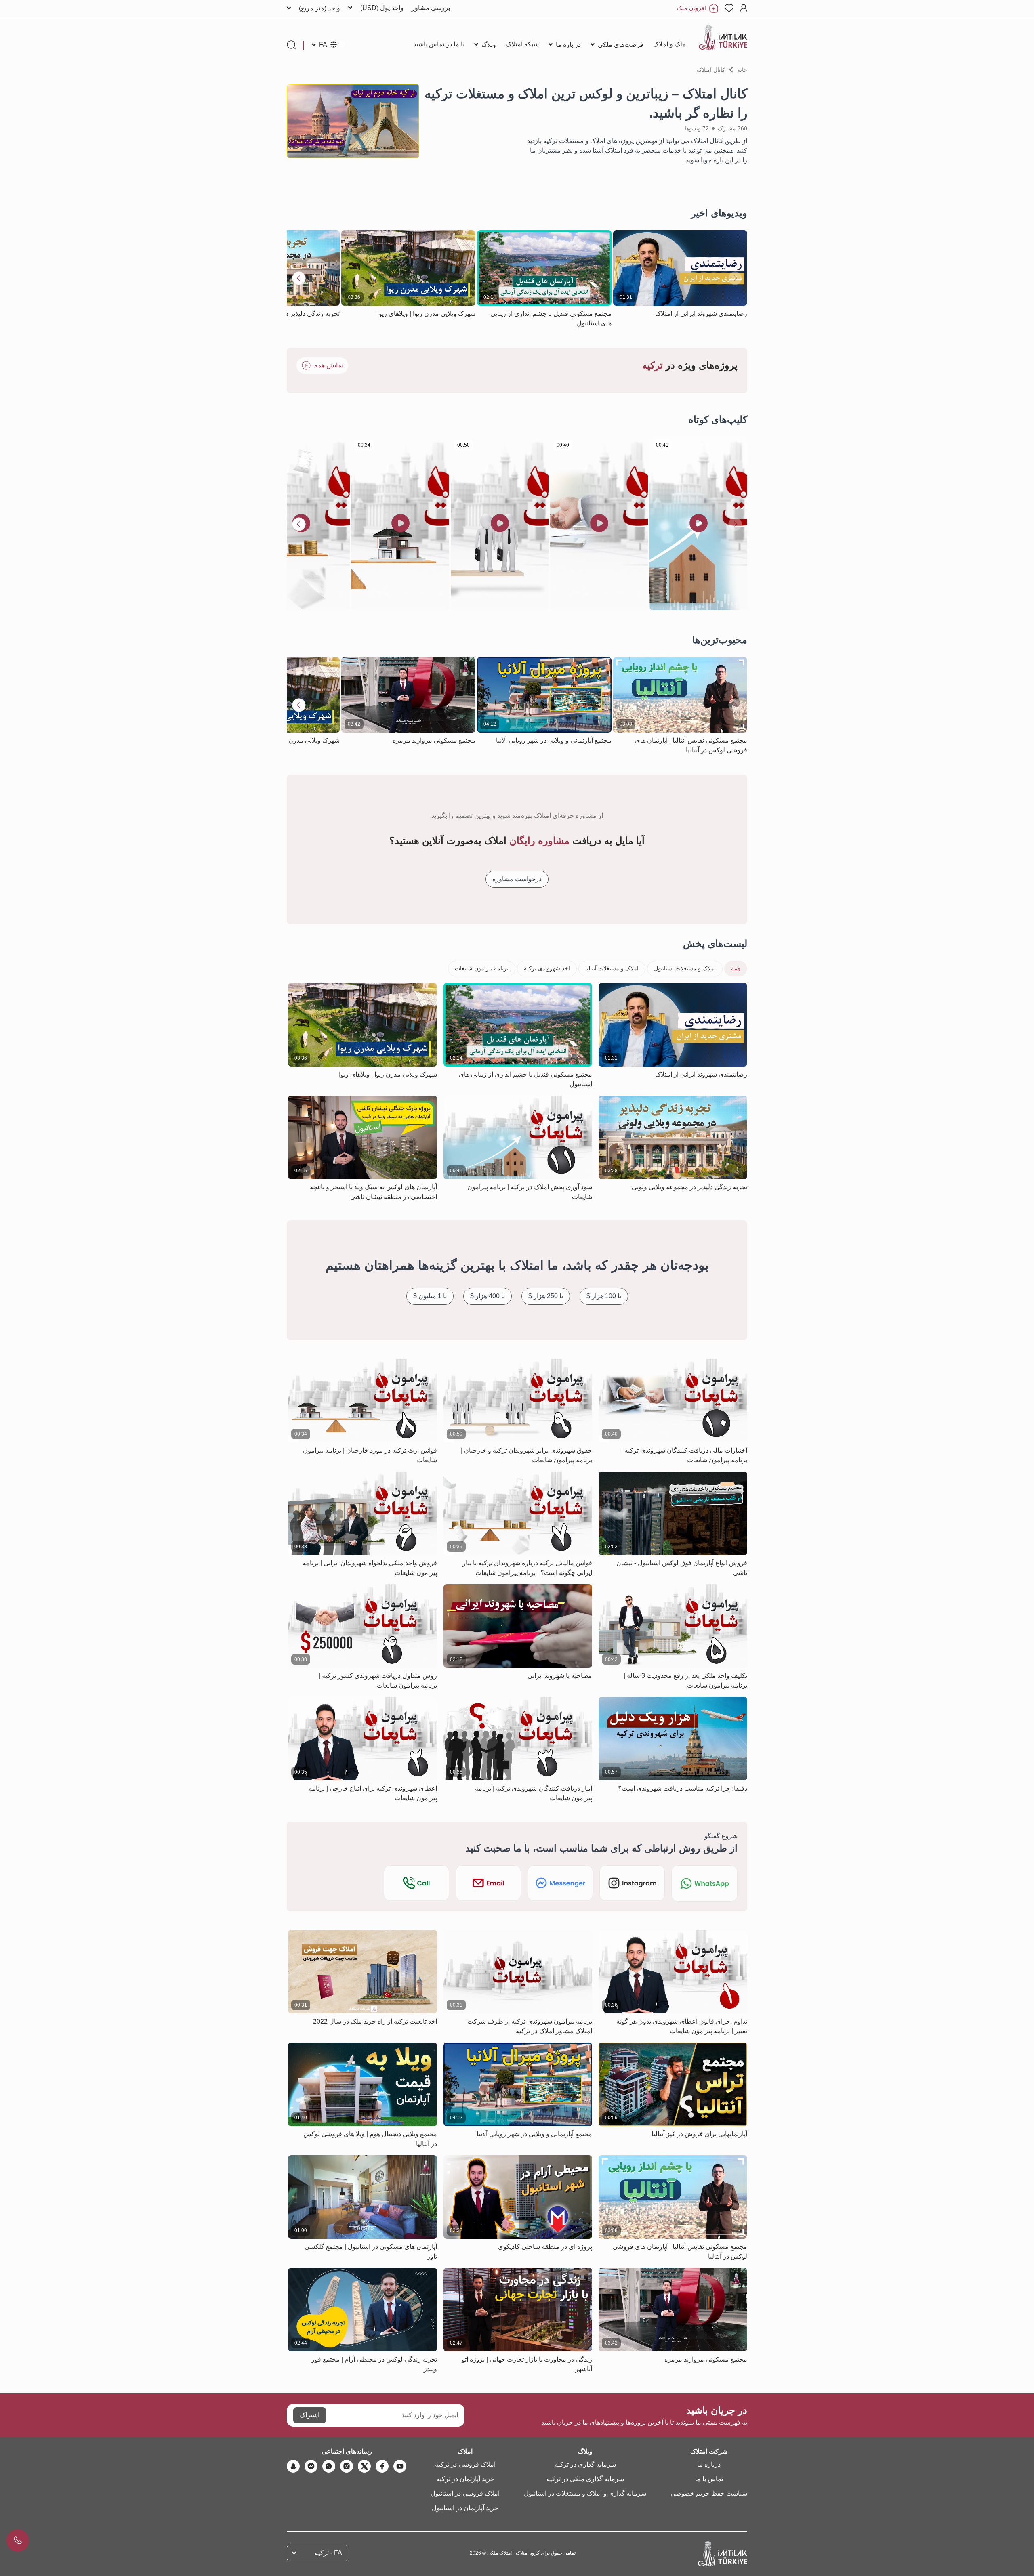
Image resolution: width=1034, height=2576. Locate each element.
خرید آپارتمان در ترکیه (465, 2479)
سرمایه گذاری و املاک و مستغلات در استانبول (585, 2493)
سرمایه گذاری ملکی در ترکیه (585, 2479)
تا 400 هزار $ (488, 1296)
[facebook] (382, 2466)
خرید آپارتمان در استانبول (465, 2508)
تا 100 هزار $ (604, 1296)
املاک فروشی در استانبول (465, 2493)
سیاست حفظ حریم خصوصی (709, 2493)
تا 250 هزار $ (546, 1296)
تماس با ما (709, 2479)
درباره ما (709, 2464)
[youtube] (400, 2466)
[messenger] (311, 2466)
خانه (742, 70)
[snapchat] (293, 2466)
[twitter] (364, 2466)
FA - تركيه (328, 2553)
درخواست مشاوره (517, 879)
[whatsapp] (329, 2466)
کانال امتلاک (711, 70)
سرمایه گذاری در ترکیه (585, 2464)
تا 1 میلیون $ (430, 1296)
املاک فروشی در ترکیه (465, 2464)
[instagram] (347, 2466)
